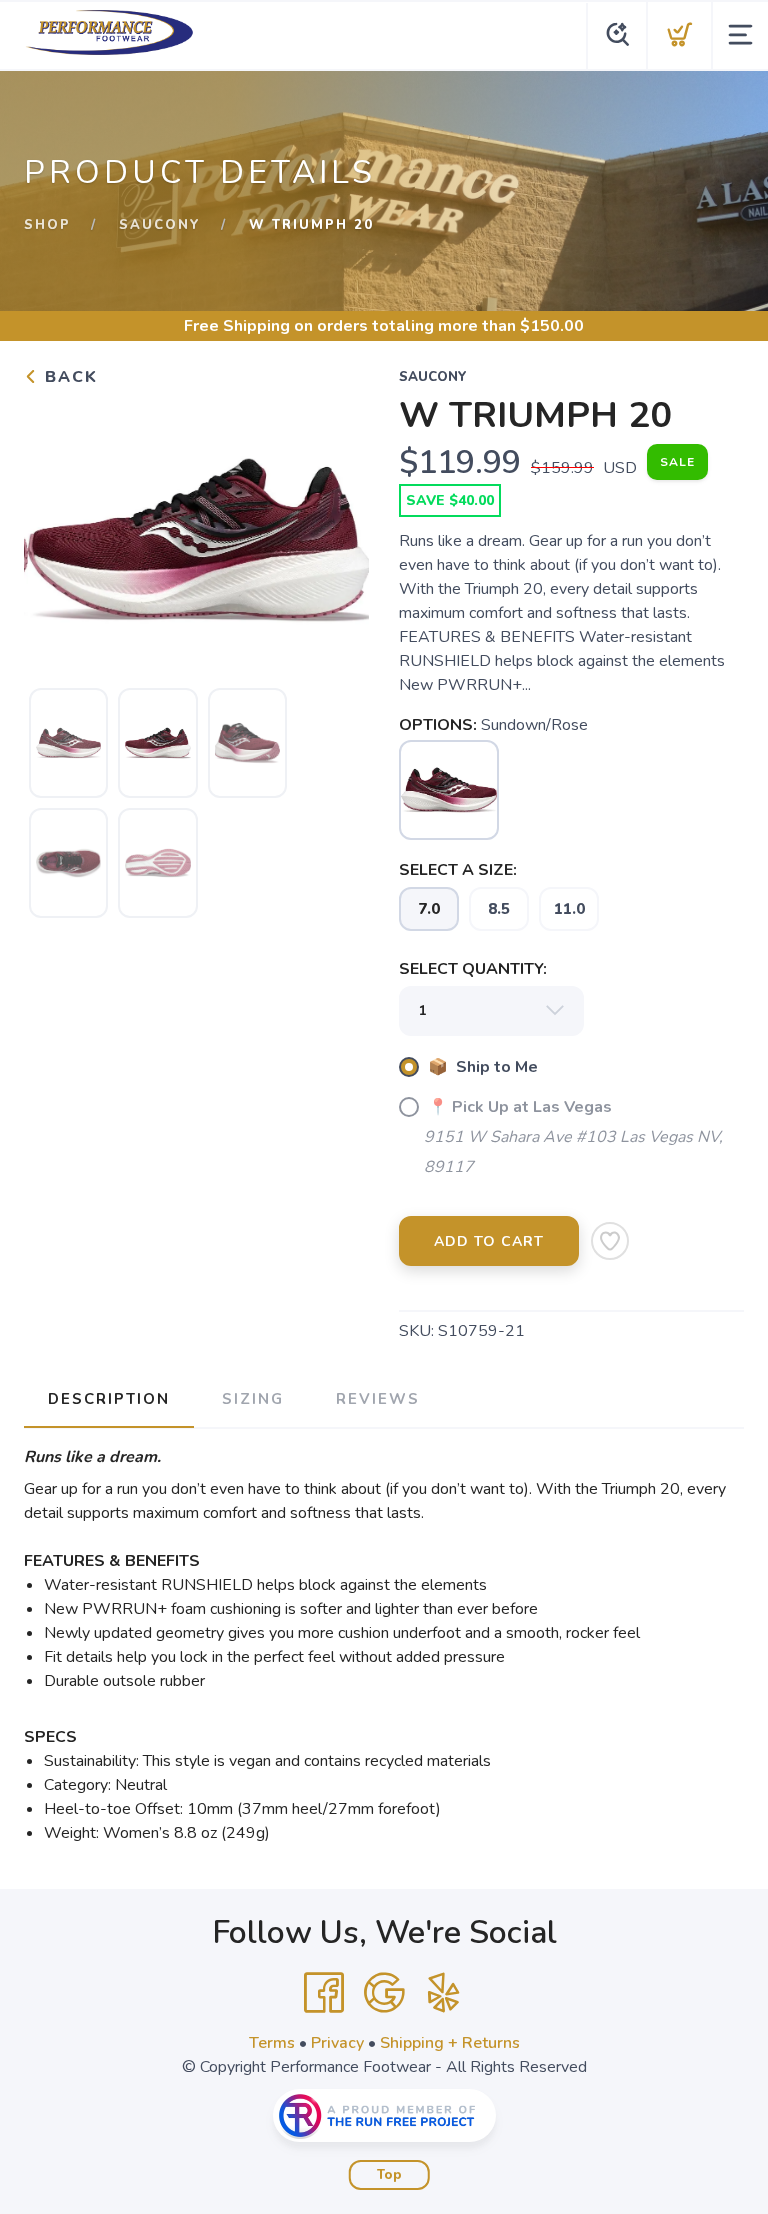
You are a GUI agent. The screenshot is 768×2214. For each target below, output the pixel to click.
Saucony (160, 225)
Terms (272, 2043)
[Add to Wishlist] (610, 1241)
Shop (47, 225)
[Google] (384, 1993)
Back (68, 377)
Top (389, 2175)
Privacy (337, 2043)
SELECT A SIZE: (458, 870)
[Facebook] (324, 1993)
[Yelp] (444, 1993)
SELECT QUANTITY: (473, 969)
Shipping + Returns (450, 2043)
